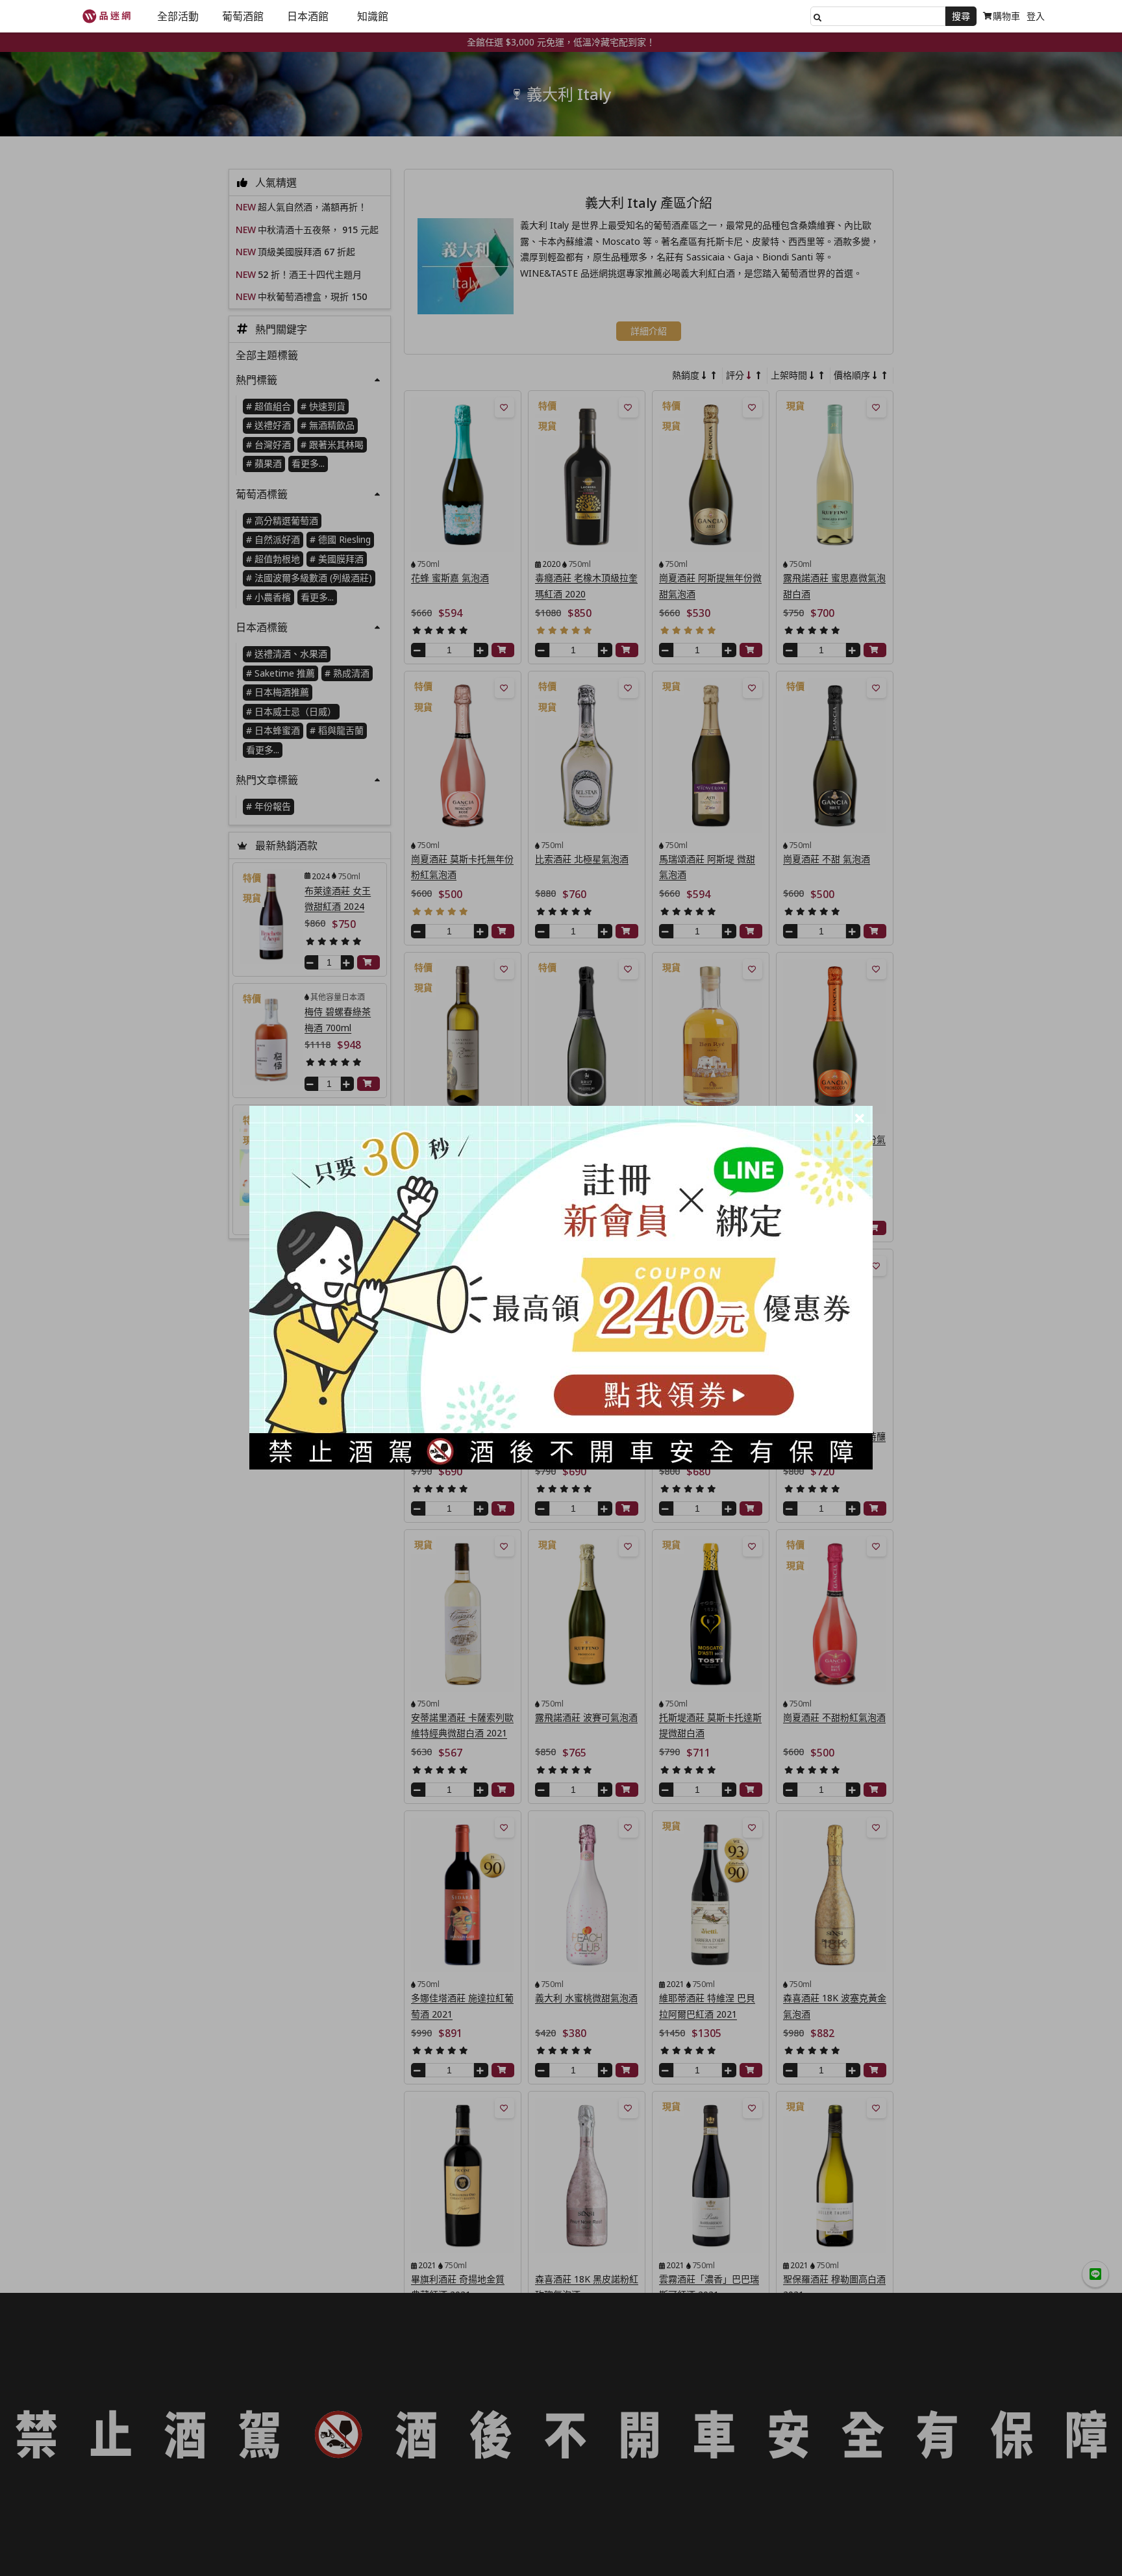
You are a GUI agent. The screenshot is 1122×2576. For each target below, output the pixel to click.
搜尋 (961, 16)
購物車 (1006, 16)
